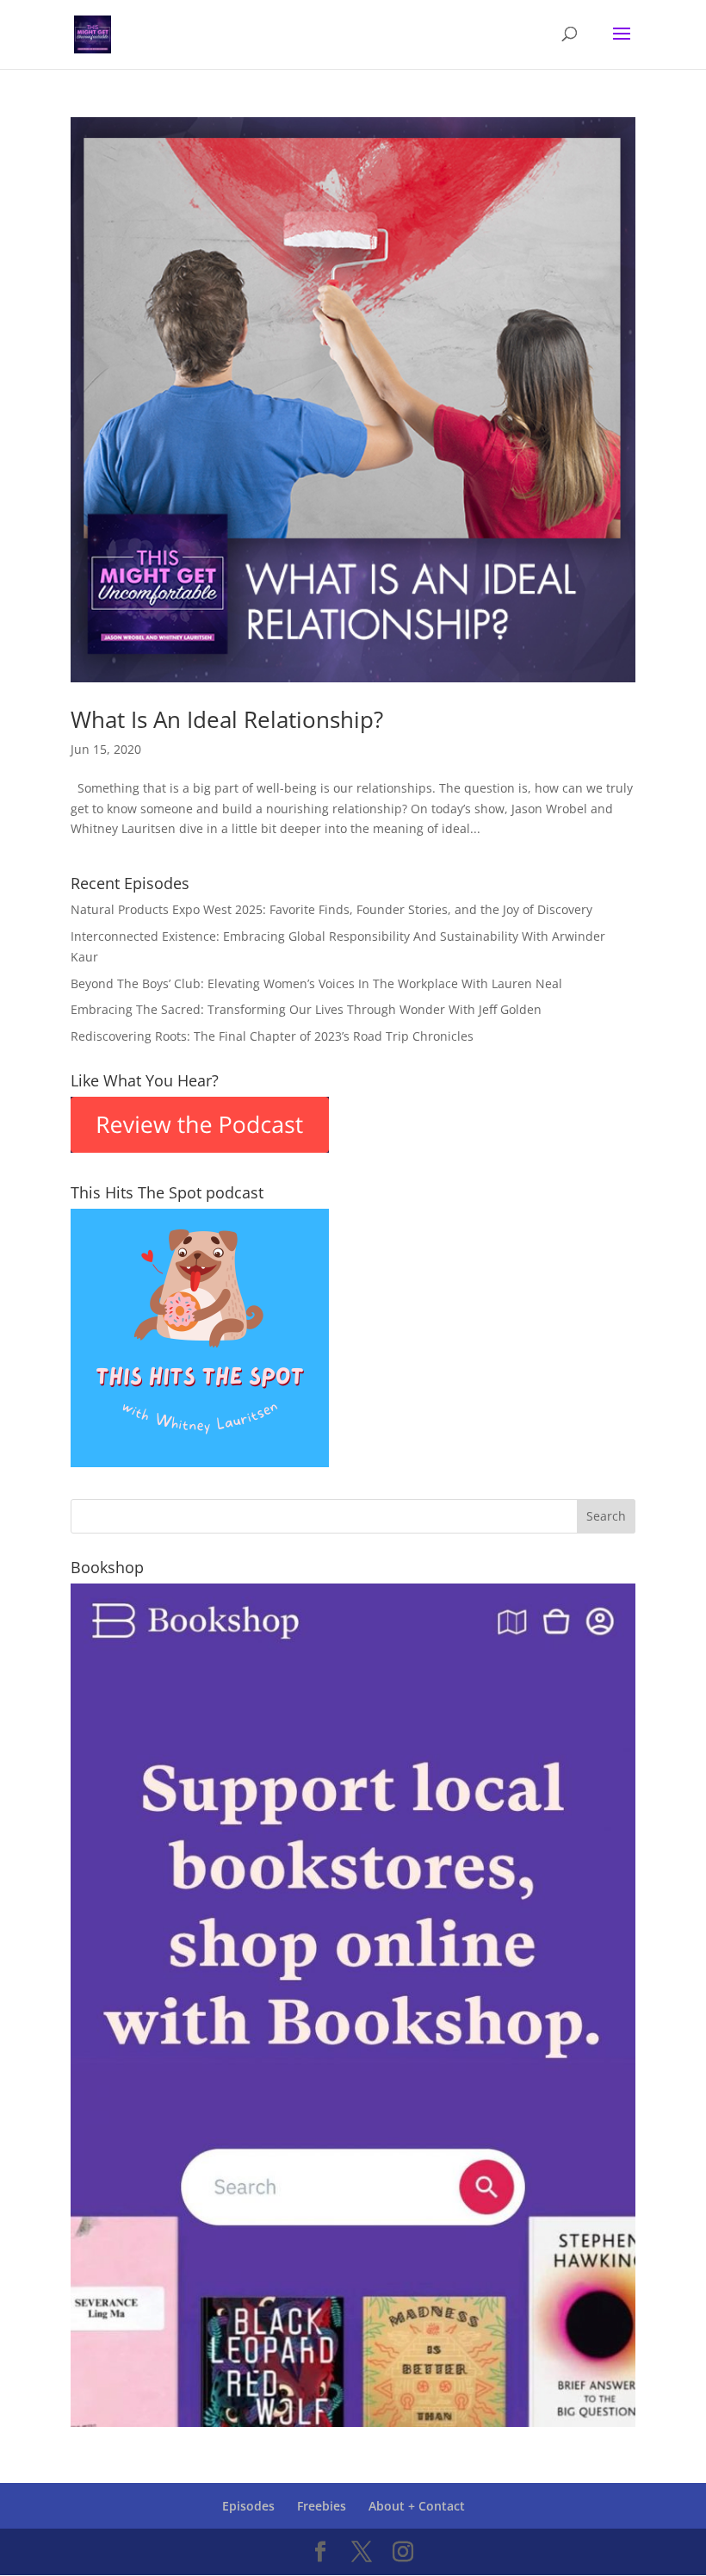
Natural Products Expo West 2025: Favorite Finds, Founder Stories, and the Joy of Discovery (331, 909)
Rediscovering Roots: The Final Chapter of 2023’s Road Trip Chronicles (272, 1036)
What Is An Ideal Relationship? (227, 719)
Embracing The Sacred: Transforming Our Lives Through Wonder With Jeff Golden (306, 1009)
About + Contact (417, 2506)
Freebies (322, 2506)
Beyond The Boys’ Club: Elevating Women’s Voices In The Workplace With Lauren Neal (316, 983)
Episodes (248, 2506)
